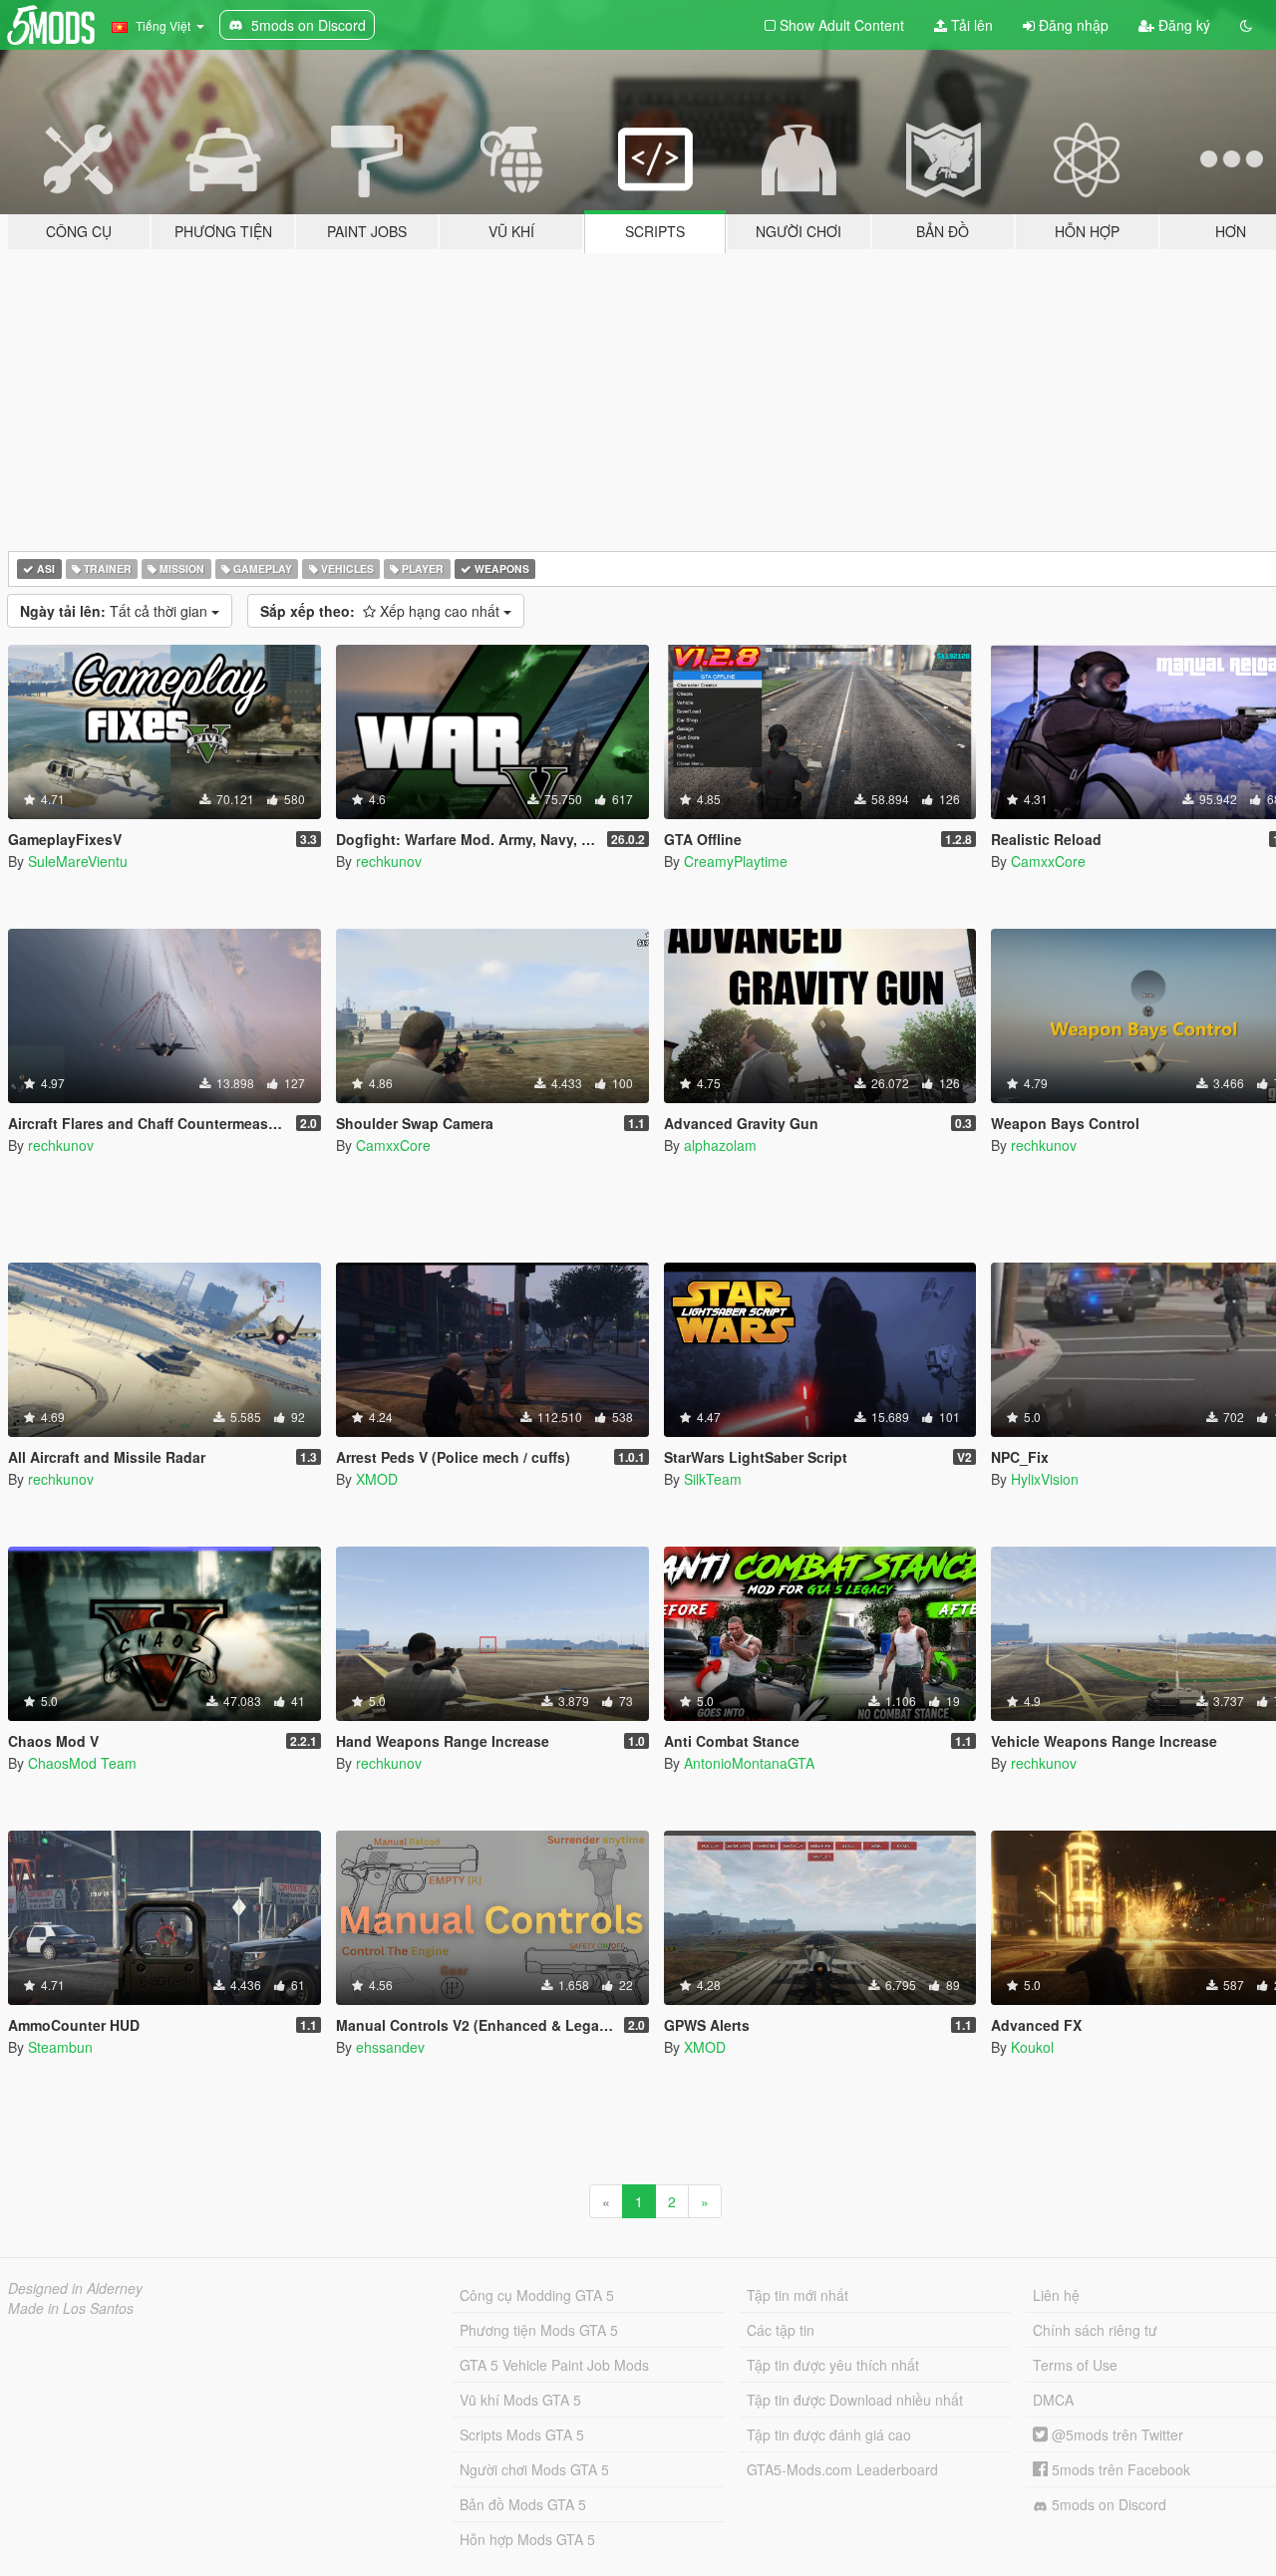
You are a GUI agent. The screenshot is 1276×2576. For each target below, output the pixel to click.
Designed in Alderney (75, 2288)
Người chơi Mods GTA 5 (534, 2469)
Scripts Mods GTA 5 (522, 2434)
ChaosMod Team (82, 1763)
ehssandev (390, 2047)
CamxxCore (1048, 861)
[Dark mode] (1246, 25)
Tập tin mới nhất (797, 2295)
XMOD (377, 1479)
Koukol (1032, 2047)
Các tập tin (781, 2330)
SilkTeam (713, 1479)
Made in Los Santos (71, 2308)
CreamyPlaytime (736, 861)
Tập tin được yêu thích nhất (833, 2365)
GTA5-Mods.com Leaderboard (842, 2469)
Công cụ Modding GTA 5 (537, 2295)
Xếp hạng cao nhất (382, 611)
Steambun (60, 2047)
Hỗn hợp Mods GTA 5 (527, 2539)
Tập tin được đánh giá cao (829, 2434)
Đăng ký (1182, 25)
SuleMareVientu (78, 861)
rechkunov (389, 861)
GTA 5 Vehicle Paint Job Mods (554, 2365)
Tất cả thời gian (116, 611)
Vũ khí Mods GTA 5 (520, 2400)
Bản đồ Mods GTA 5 (523, 2504)
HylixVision (1045, 1479)
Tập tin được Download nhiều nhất (855, 2400)
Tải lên (970, 25)
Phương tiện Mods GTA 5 (539, 2330)
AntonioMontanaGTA (749, 1763)
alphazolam (720, 1145)
